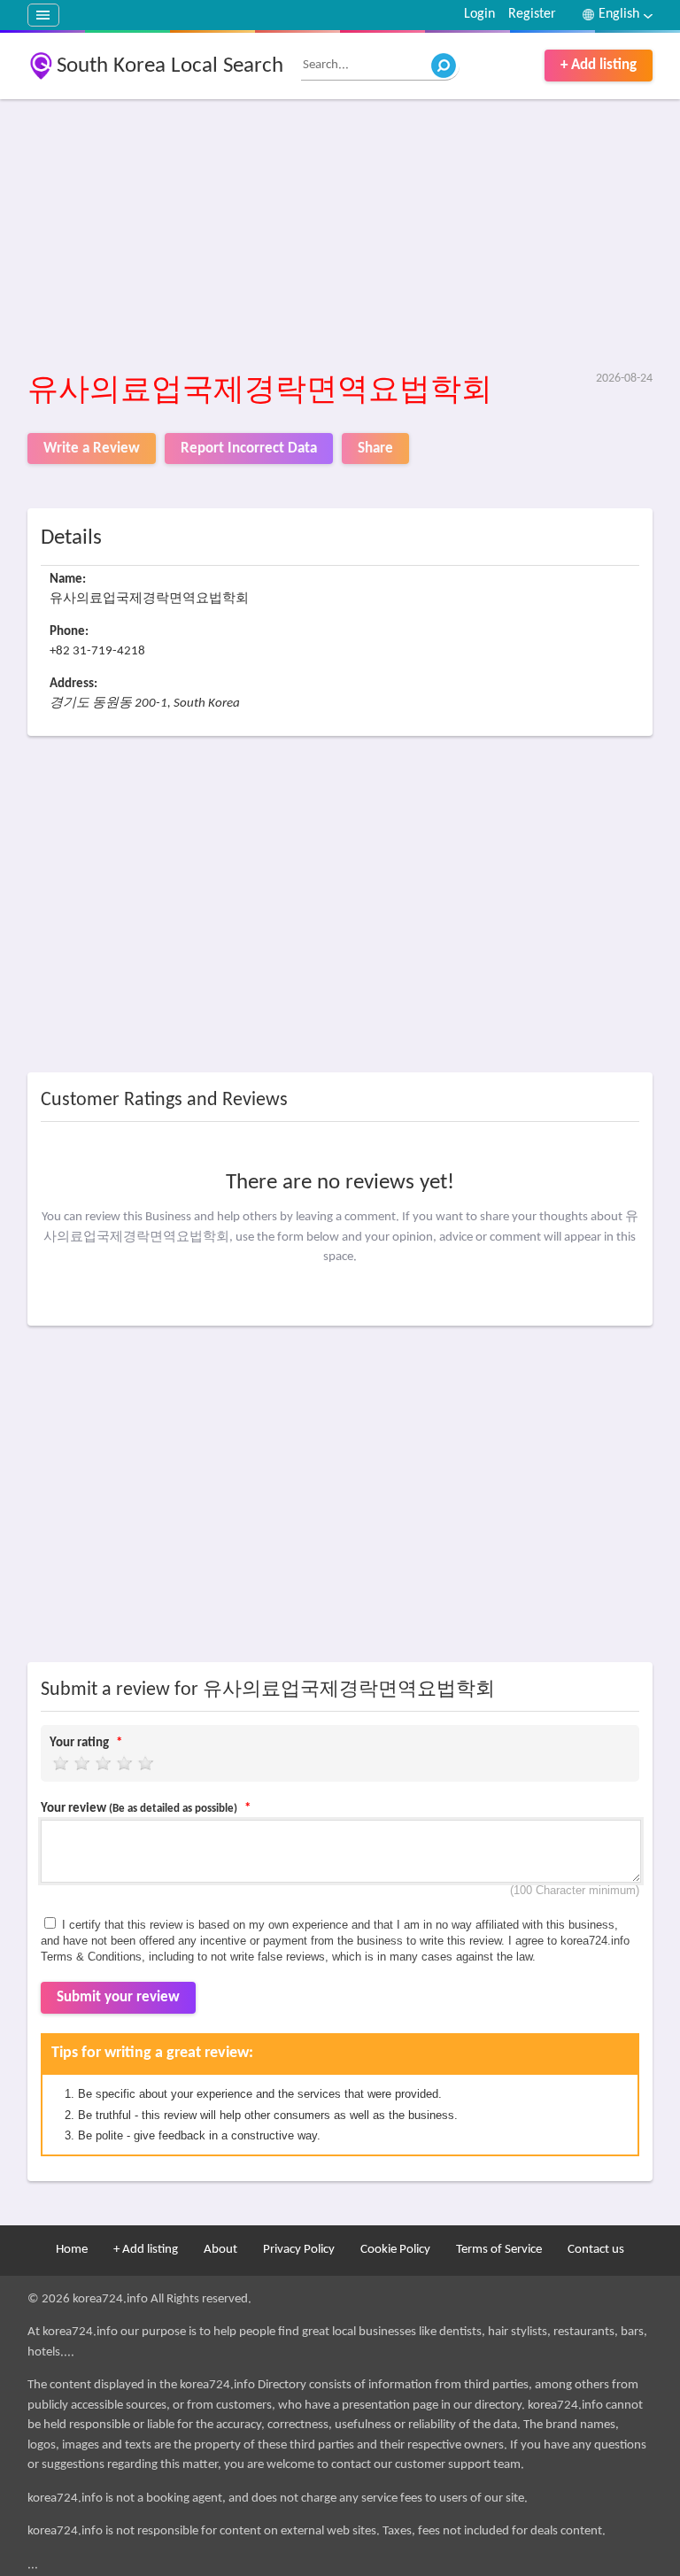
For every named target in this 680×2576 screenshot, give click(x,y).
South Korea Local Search (170, 66)
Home (72, 2250)
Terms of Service (499, 2250)
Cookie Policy (395, 2250)
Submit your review (118, 1997)
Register (532, 14)
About (220, 2250)
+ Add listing (599, 65)
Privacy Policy (299, 2250)
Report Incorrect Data (249, 449)
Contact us (596, 2250)
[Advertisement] (340, 236)
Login (479, 14)
